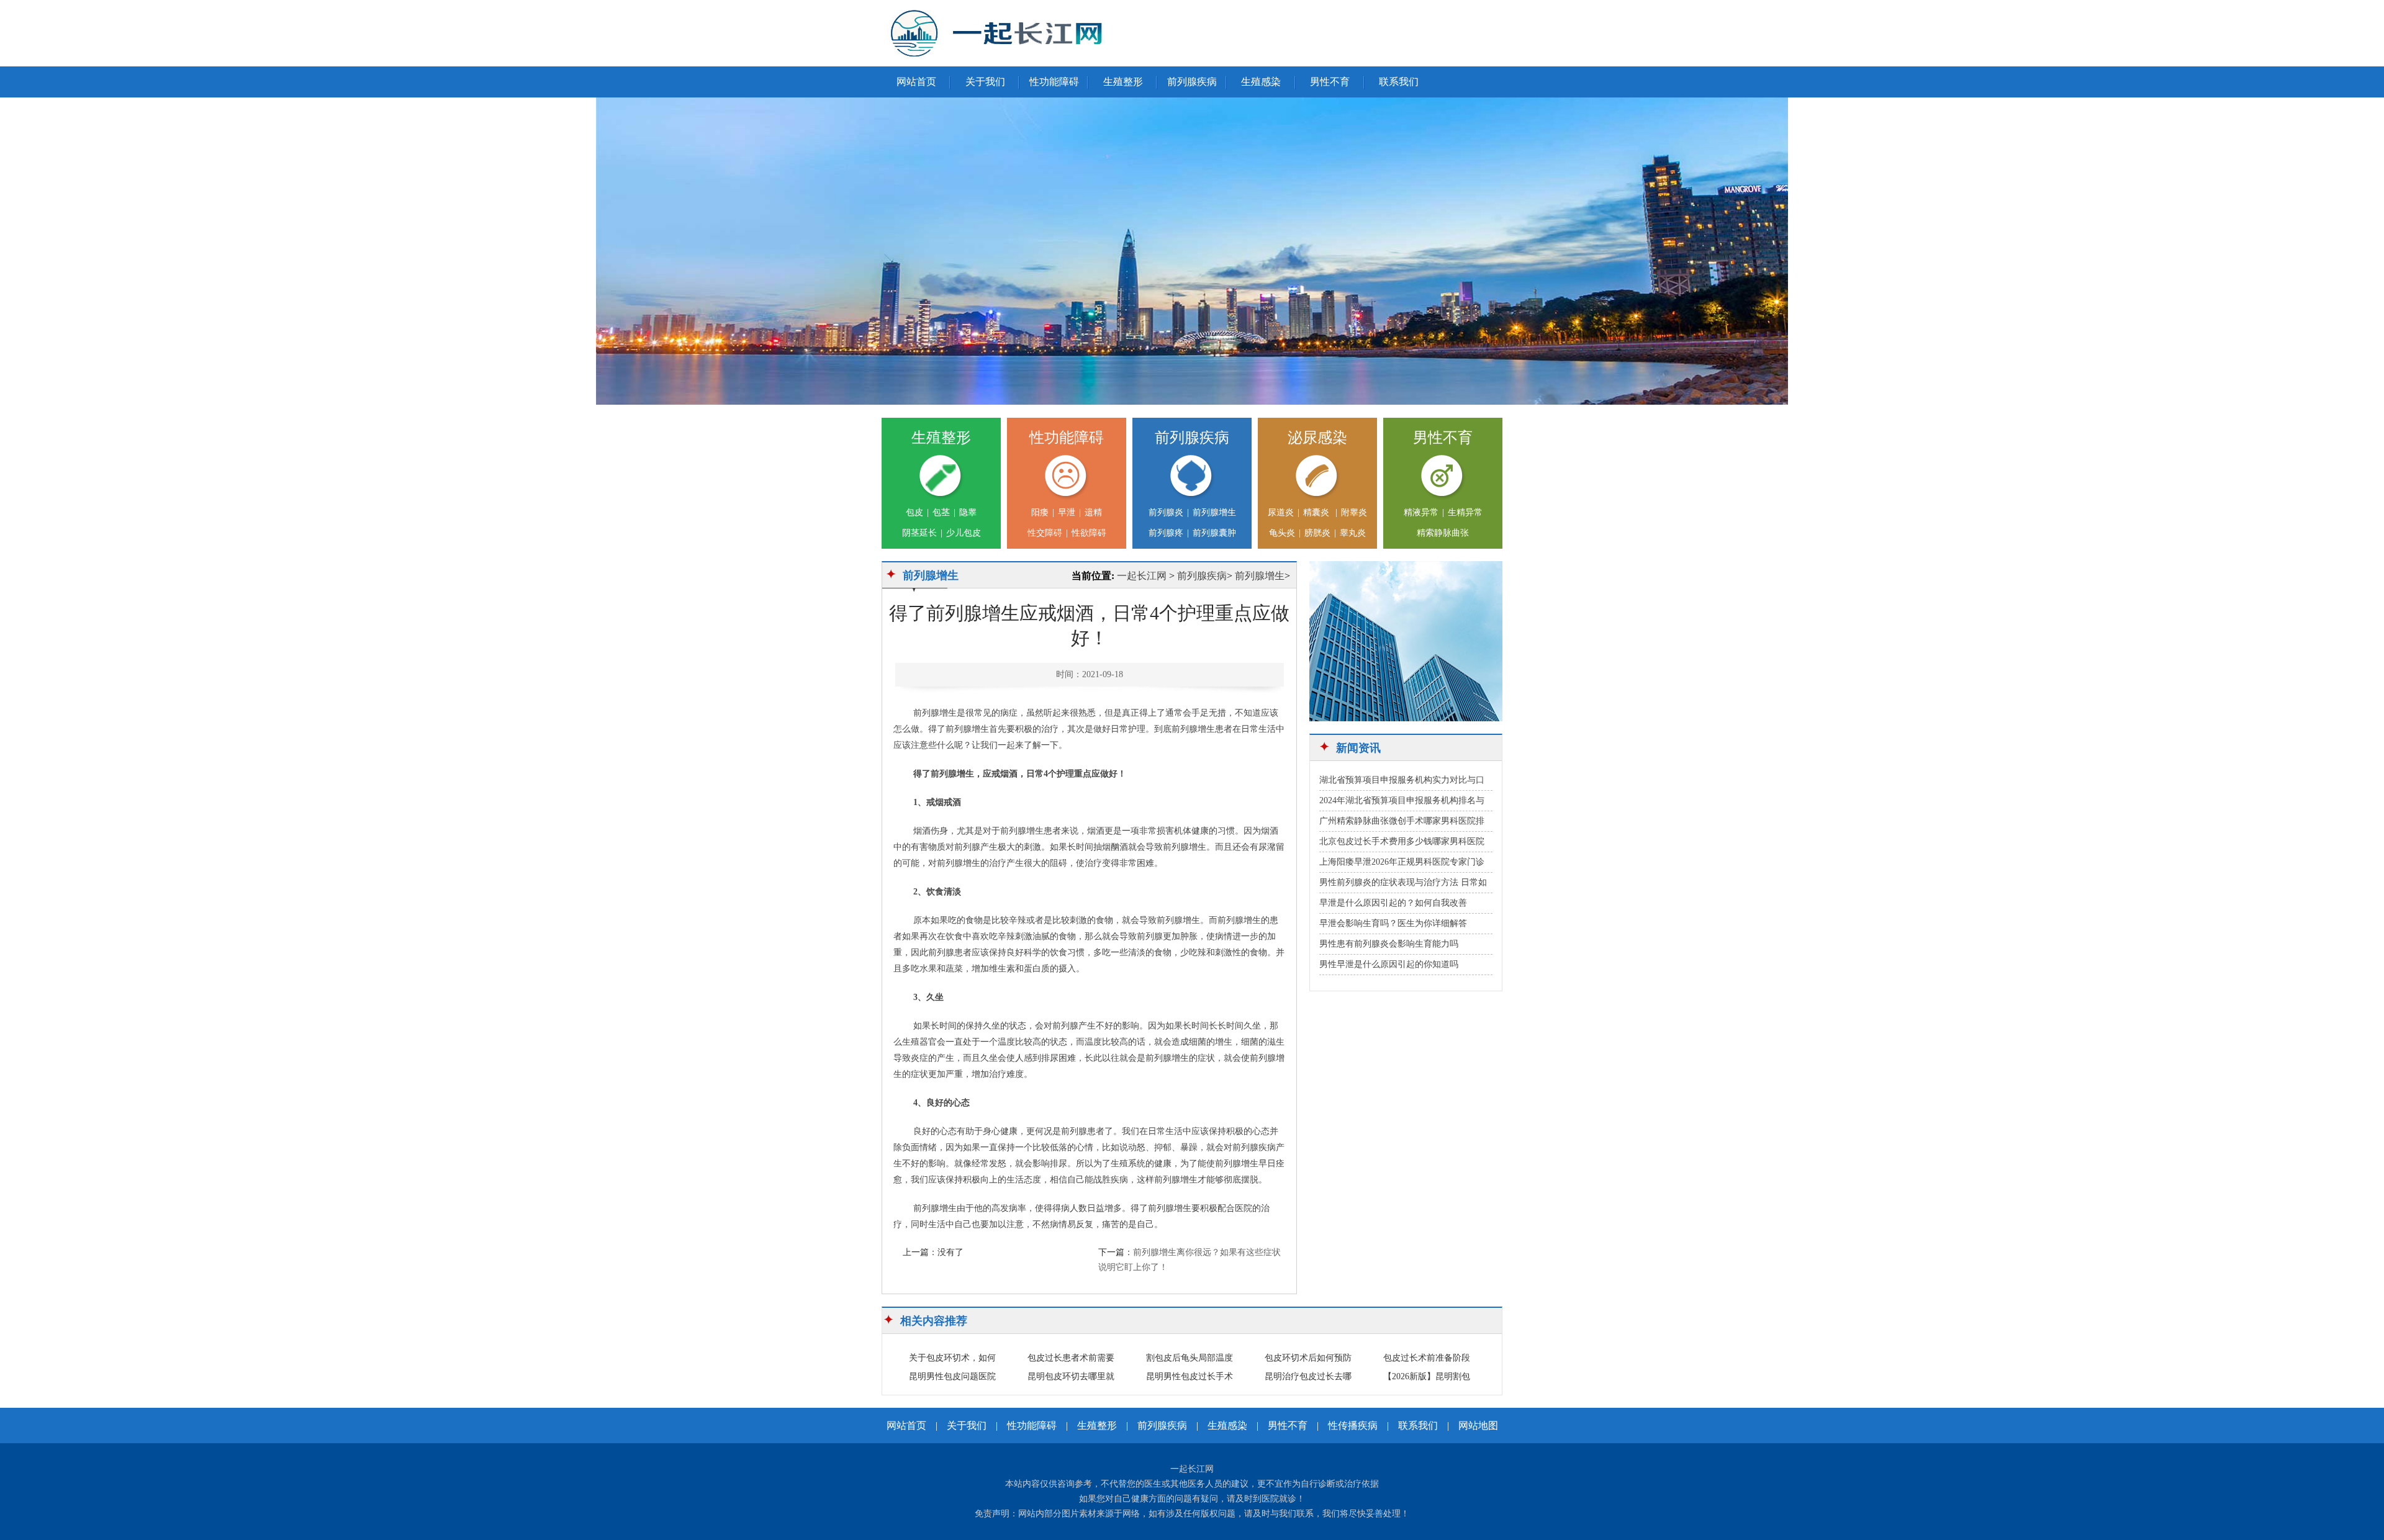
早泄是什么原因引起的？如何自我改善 (1393, 903)
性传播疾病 (1353, 1425)
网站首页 (916, 82)
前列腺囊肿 (1214, 533)
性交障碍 (1045, 533)
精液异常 (1421, 512)
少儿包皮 (964, 533)
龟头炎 (1282, 533)
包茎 (941, 512)
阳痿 (1040, 512)
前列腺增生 (1214, 512)
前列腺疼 (1166, 533)
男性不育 (1330, 82)
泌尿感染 (1317, 438)
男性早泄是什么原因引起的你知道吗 (1389, 964)
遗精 (1093, 512)
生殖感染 (1261, 82)
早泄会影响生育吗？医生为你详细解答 (1393, 923)
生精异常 (1465, 512)
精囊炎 (1317, 512)
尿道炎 (1281, 512)
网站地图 (1478, 1425)
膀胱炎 (1317, 533)
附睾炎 (1354, 512)
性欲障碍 (1089, 533)
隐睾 (968, 512)
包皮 (914, 512)
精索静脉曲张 (1443, 533)
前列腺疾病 (1192, 82)
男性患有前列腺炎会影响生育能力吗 (1389, 944)
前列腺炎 (1166, 512)
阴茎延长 (919, 533)
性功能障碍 (1054, 82)
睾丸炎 (1353, 533)
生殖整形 (1123, 82)
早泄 (1067, 512)
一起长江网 (1142, 576)
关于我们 (985, 82)
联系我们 (1399, 82)
